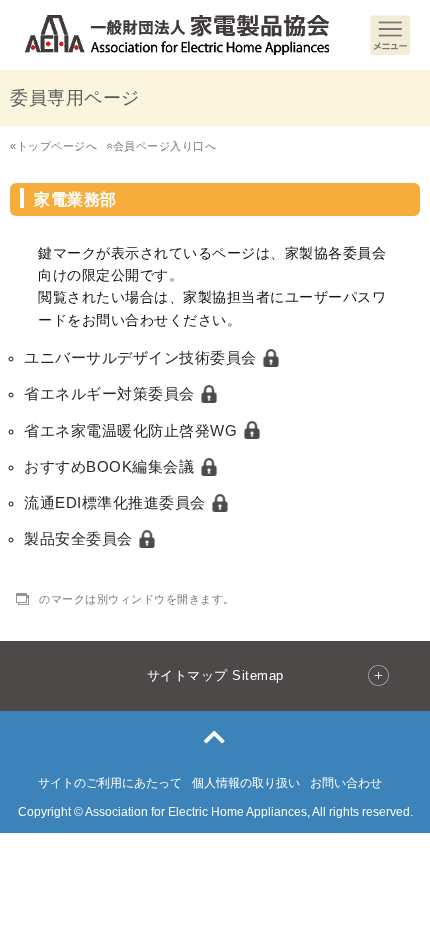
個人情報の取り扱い (246, 783)
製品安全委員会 (80, 538)
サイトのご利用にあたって (110, 783)
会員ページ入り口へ (161, 146)
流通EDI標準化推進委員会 (117, 502)
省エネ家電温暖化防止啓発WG (133, 430)
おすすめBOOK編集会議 (111, 466)
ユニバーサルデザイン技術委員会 (142, 357)
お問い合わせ (346, 783)
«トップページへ (53, 146)
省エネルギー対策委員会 (111, 393)
